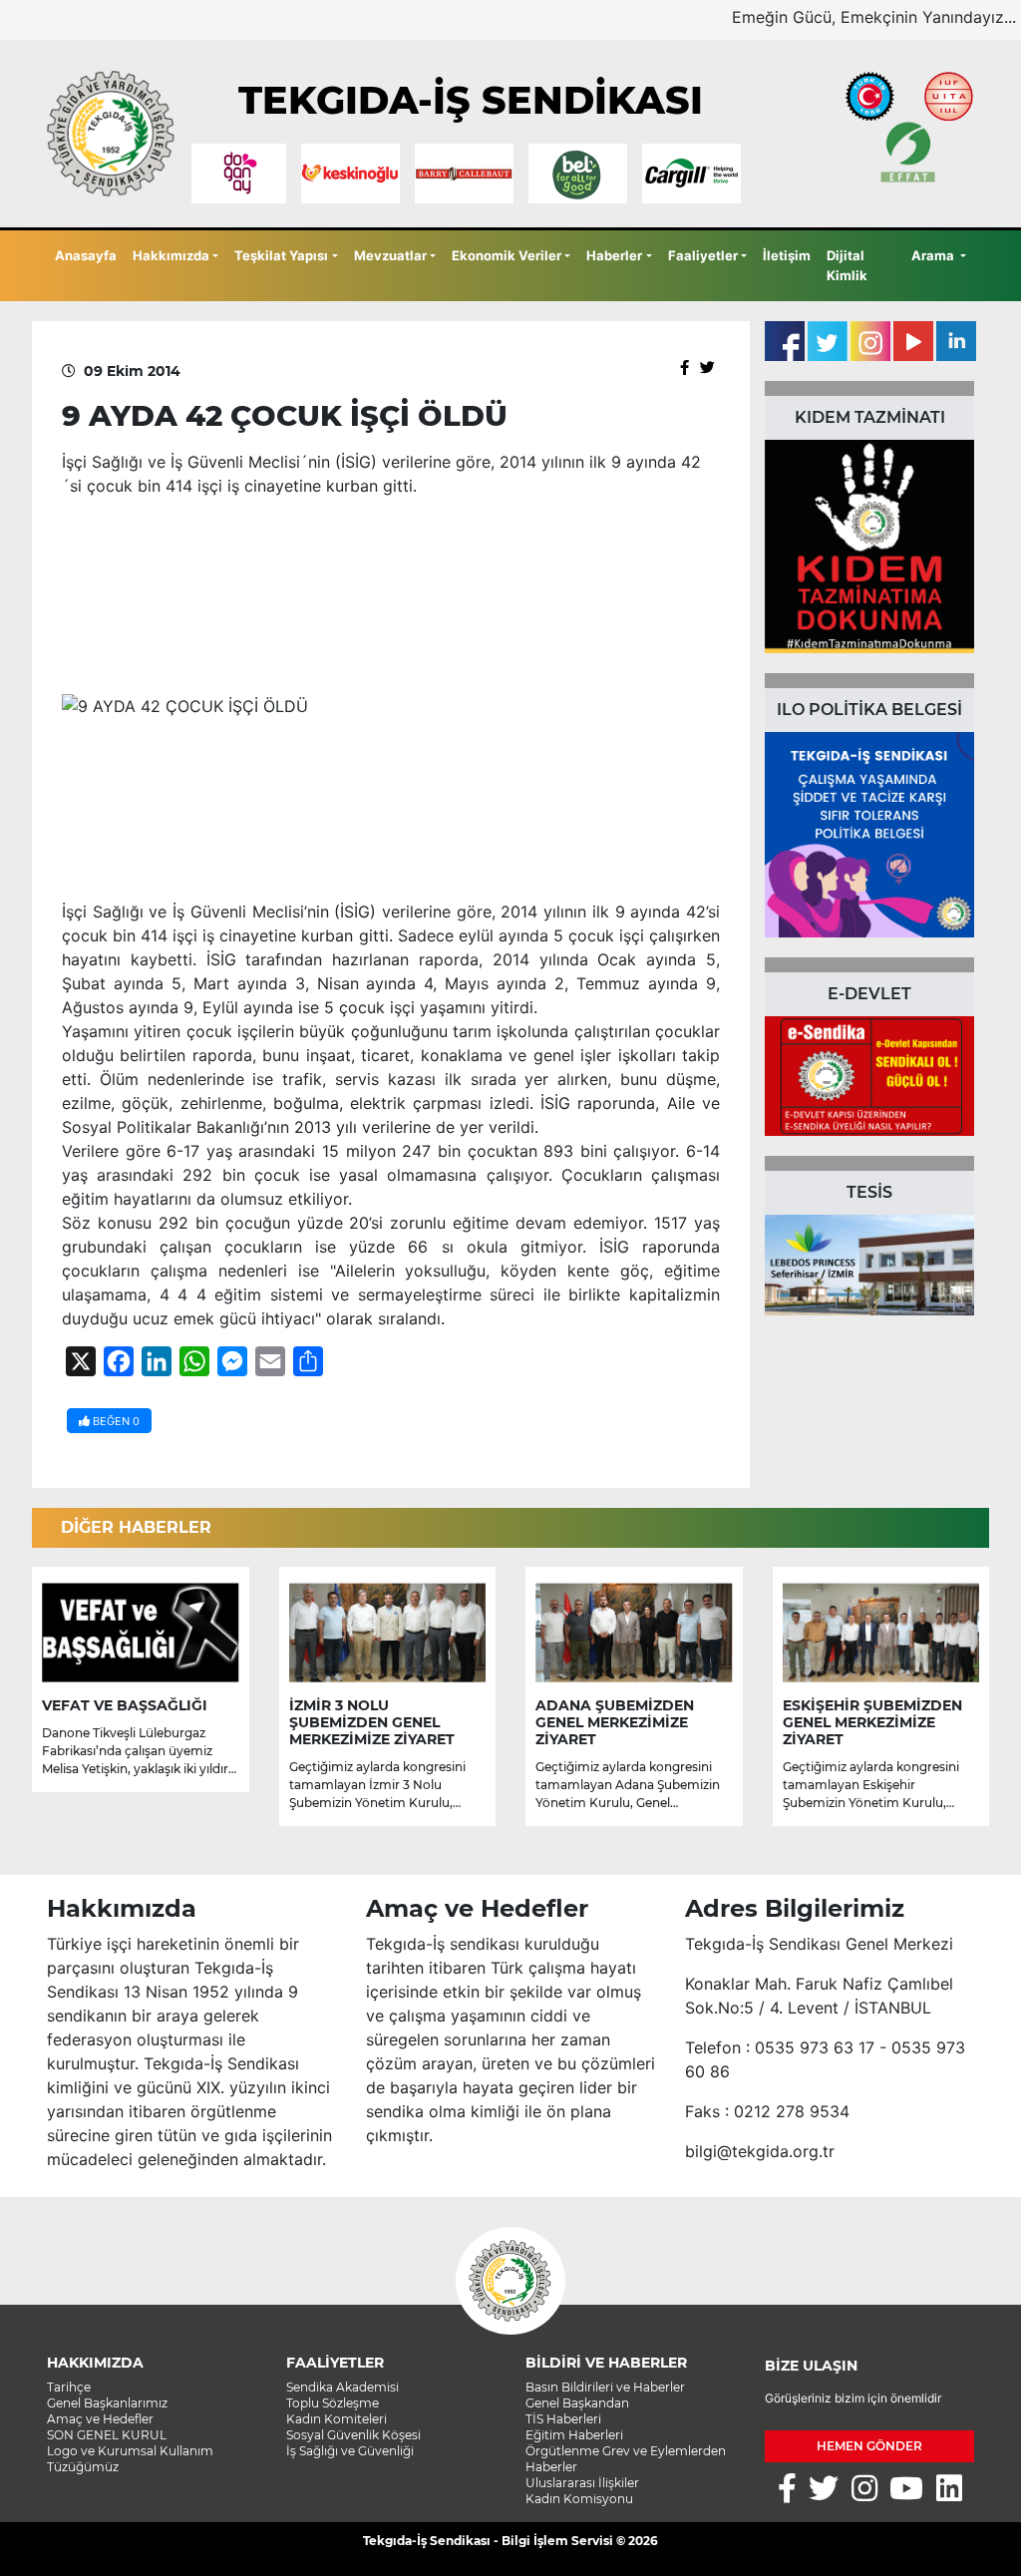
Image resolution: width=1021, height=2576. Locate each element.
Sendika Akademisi (342, 2387)
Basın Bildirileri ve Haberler (605, 2387)
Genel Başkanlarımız (107, 2403)
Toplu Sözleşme (333, 2403)
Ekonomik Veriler (507, 255)
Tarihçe (69, 2387)
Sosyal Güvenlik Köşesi (353, 2435)
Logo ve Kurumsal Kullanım (130, 2451)
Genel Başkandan (577, 2403)
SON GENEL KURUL (107, 2435)
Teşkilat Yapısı (281, 255)
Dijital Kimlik (847, 265)
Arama (934, 255)
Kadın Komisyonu (579, 2499)
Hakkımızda (171, 255)
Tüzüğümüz (83, 2467)
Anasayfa (86, 255)
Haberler (614, 255)
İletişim (787, 255)
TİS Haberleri (563, 2419)
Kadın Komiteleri (337, 2419)
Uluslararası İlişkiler (582, 2483)
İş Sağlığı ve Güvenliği (350, 2451)
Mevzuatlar (390, 255)
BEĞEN (115, 1421)
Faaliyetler (703, 255)
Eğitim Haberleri (574, 2435)
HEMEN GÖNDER (869, 2446)
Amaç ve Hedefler (100, 2419)
